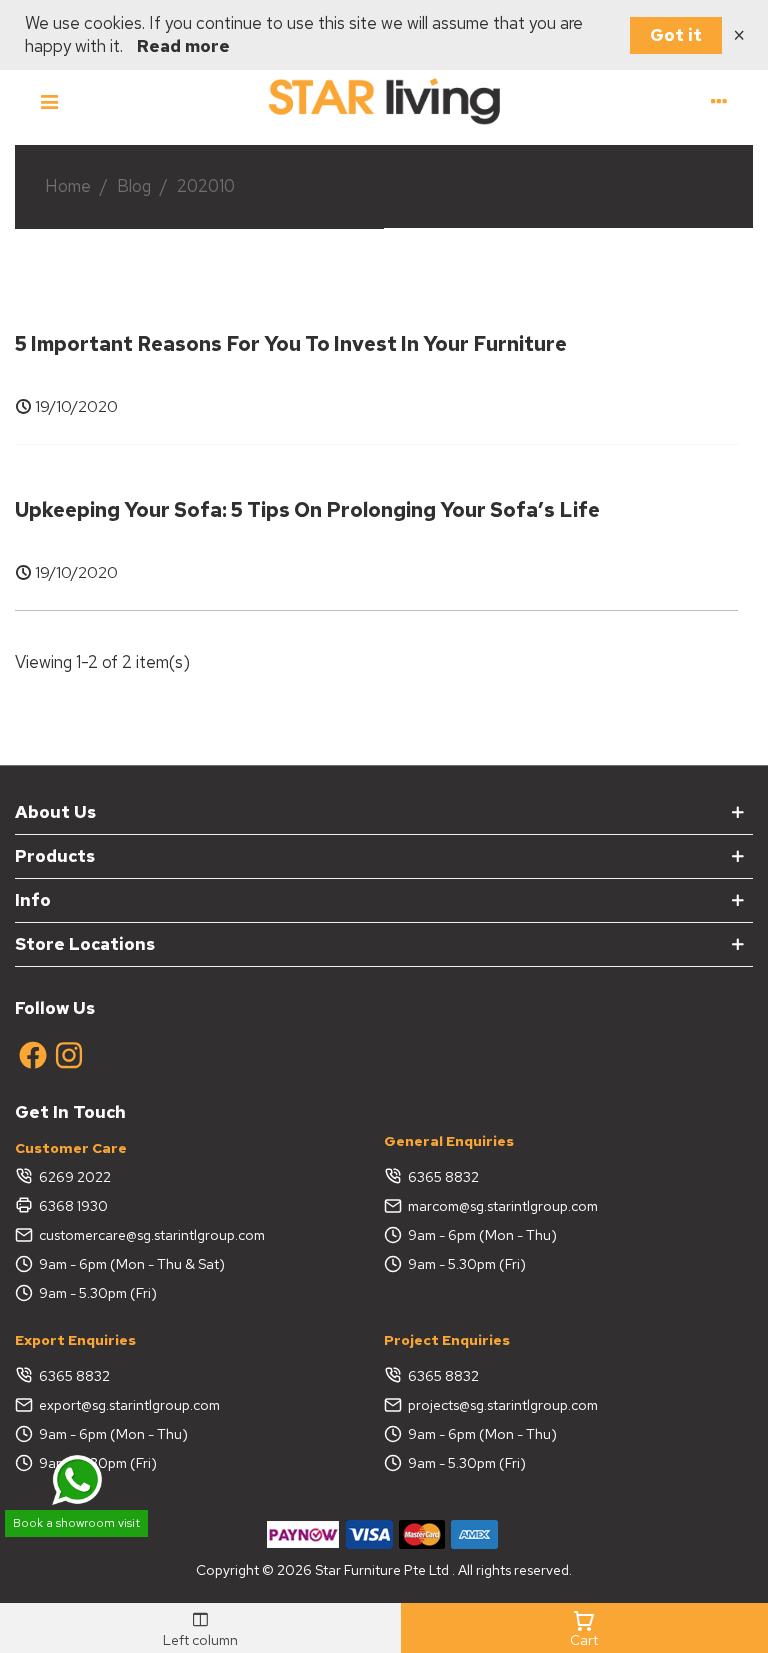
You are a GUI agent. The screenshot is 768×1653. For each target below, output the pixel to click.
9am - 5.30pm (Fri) (98, 1293)
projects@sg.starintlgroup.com (503, 1405)
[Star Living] (384, 100)
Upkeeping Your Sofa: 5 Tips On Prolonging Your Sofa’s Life (307, 510)
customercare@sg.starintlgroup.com (152, 1235)
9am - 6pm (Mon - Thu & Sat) (132, 1264)
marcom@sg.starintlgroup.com (503, 1206)
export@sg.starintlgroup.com (129, 1405)
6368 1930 (73, 1206)
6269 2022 (75, 1177)
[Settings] (719, 100)
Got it (676, 35)
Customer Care (71, 1148)
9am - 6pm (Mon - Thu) (482, 1235)
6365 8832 (443, 1177)
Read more (183, 46)
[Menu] (49, 100)
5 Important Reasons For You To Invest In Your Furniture (291, 344)
